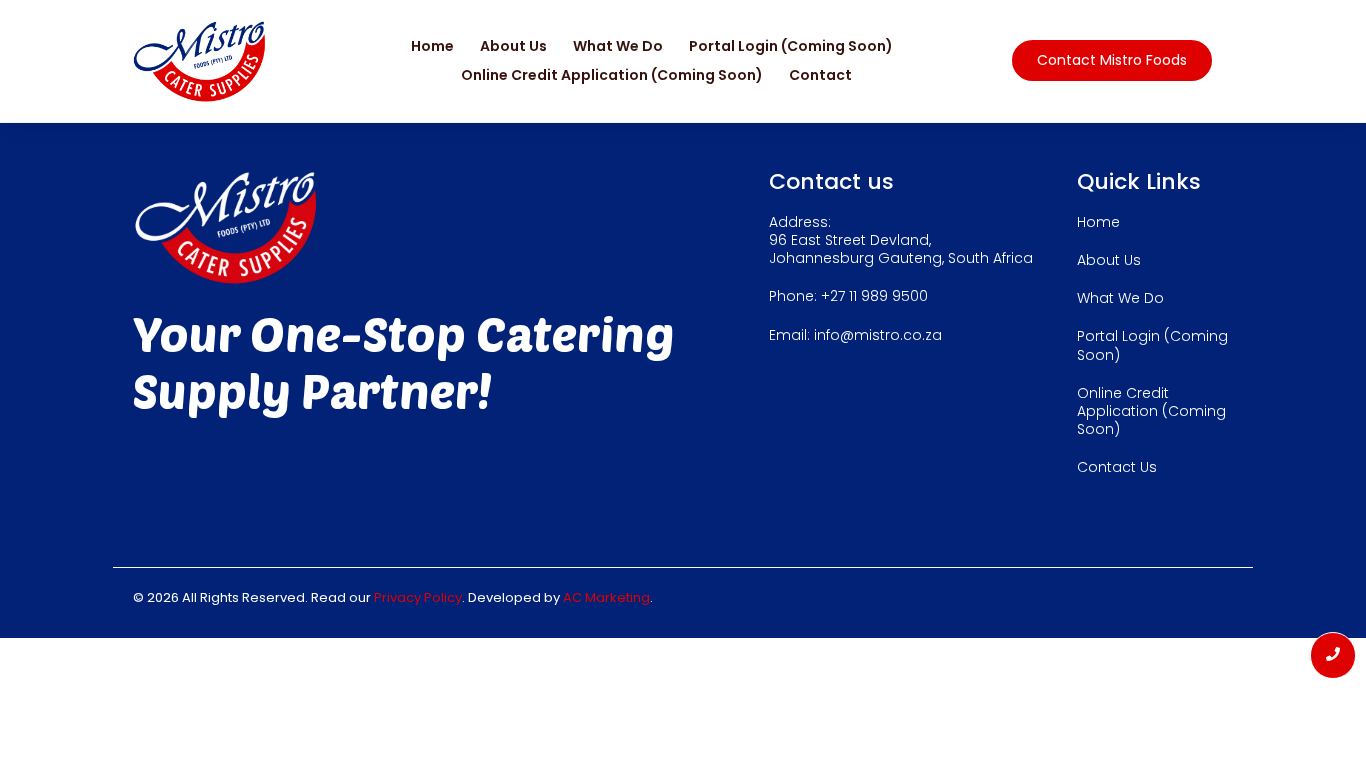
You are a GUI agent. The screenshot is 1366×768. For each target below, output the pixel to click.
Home (432, 46)
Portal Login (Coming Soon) (791, 46)
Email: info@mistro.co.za (855, 335)
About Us (513, 46)
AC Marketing (606, 597)
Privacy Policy (418, 597)
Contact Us (1117, 467)
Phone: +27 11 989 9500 (848, 296)
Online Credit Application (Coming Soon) (612, 75)
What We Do (618, 46)
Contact (820, 75)
